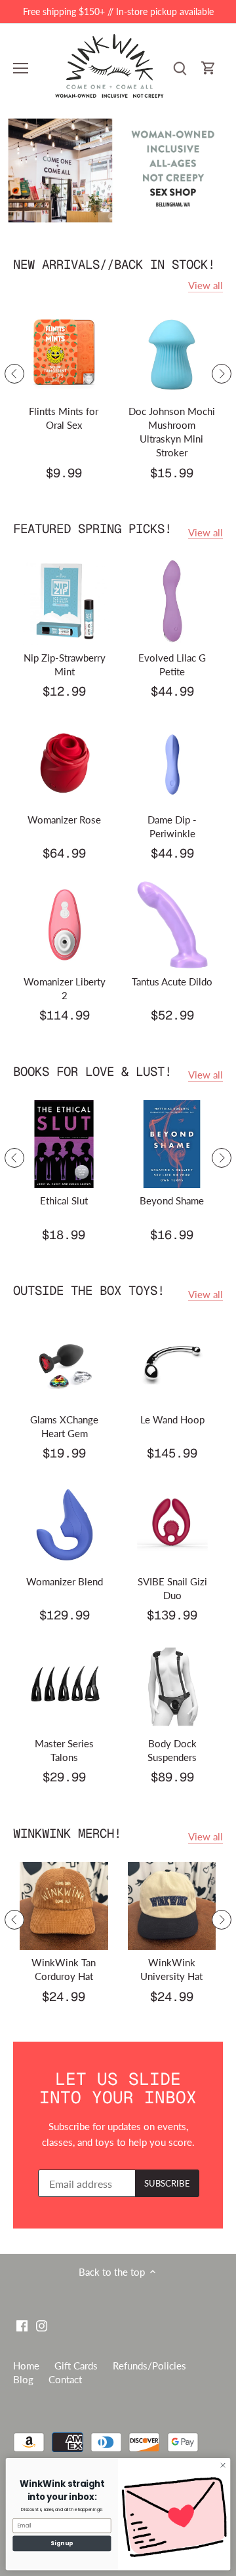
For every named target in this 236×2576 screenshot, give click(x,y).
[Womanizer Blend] (65, 1525)
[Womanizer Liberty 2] (65, 925)
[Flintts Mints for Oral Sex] (64, 355)
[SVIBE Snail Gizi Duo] (173, 1525)
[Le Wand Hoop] (173, 1363)
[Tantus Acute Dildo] (173, 925)
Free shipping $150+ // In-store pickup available (118, 11)
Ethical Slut (64, 1200)
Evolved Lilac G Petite (172, 664)
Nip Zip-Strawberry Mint (65, 664)
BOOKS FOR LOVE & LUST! (92, 1072)
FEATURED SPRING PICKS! (92, 529)
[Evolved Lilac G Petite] (173, 601)
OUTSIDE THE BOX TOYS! (89, 1291)
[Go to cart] (208, 68)
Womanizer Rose (64, 820)
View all (206, 285)
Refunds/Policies (149, 2366)
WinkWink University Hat (171, 1969)
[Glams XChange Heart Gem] (65, 1363)
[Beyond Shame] (172, 1144)
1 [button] (111, 216)
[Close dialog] (223, 2466)
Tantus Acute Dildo (172, 981)
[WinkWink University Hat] (172, 1906)
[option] (118, 170)
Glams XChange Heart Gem (64, 1426)
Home (26, 2366)
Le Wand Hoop (172, 1419)
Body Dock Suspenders (172, 1750)
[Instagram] (42, 2325)
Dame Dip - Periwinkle (172, 826)
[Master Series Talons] (65, 1687)
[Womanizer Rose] (65, 763)
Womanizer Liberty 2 (65, 988)
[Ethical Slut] (64, 1144)
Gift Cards (76, 2366)
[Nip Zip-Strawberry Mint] (65, 601)
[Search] (180, 68)
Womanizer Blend (65, 1581)
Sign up (62, 2543)
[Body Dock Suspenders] (173, 1687)
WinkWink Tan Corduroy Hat (64, 1969)
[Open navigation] (21, 68)
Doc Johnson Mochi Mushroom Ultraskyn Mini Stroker (172, 432)
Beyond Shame (172, 1200)
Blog (23, 2379)
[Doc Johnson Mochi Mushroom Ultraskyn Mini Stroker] (172, 355)
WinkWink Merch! (67, 1833)
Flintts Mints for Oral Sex (64, 418)
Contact (65, 2379)
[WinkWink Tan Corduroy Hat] (64, 1906)
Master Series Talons (64, 1750)
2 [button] (125, 216)
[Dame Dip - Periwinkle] (173, 763)
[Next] (222, 374)
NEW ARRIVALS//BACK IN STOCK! (114, 265)
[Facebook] (22, 2325)
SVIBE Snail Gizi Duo (172, 1588)
